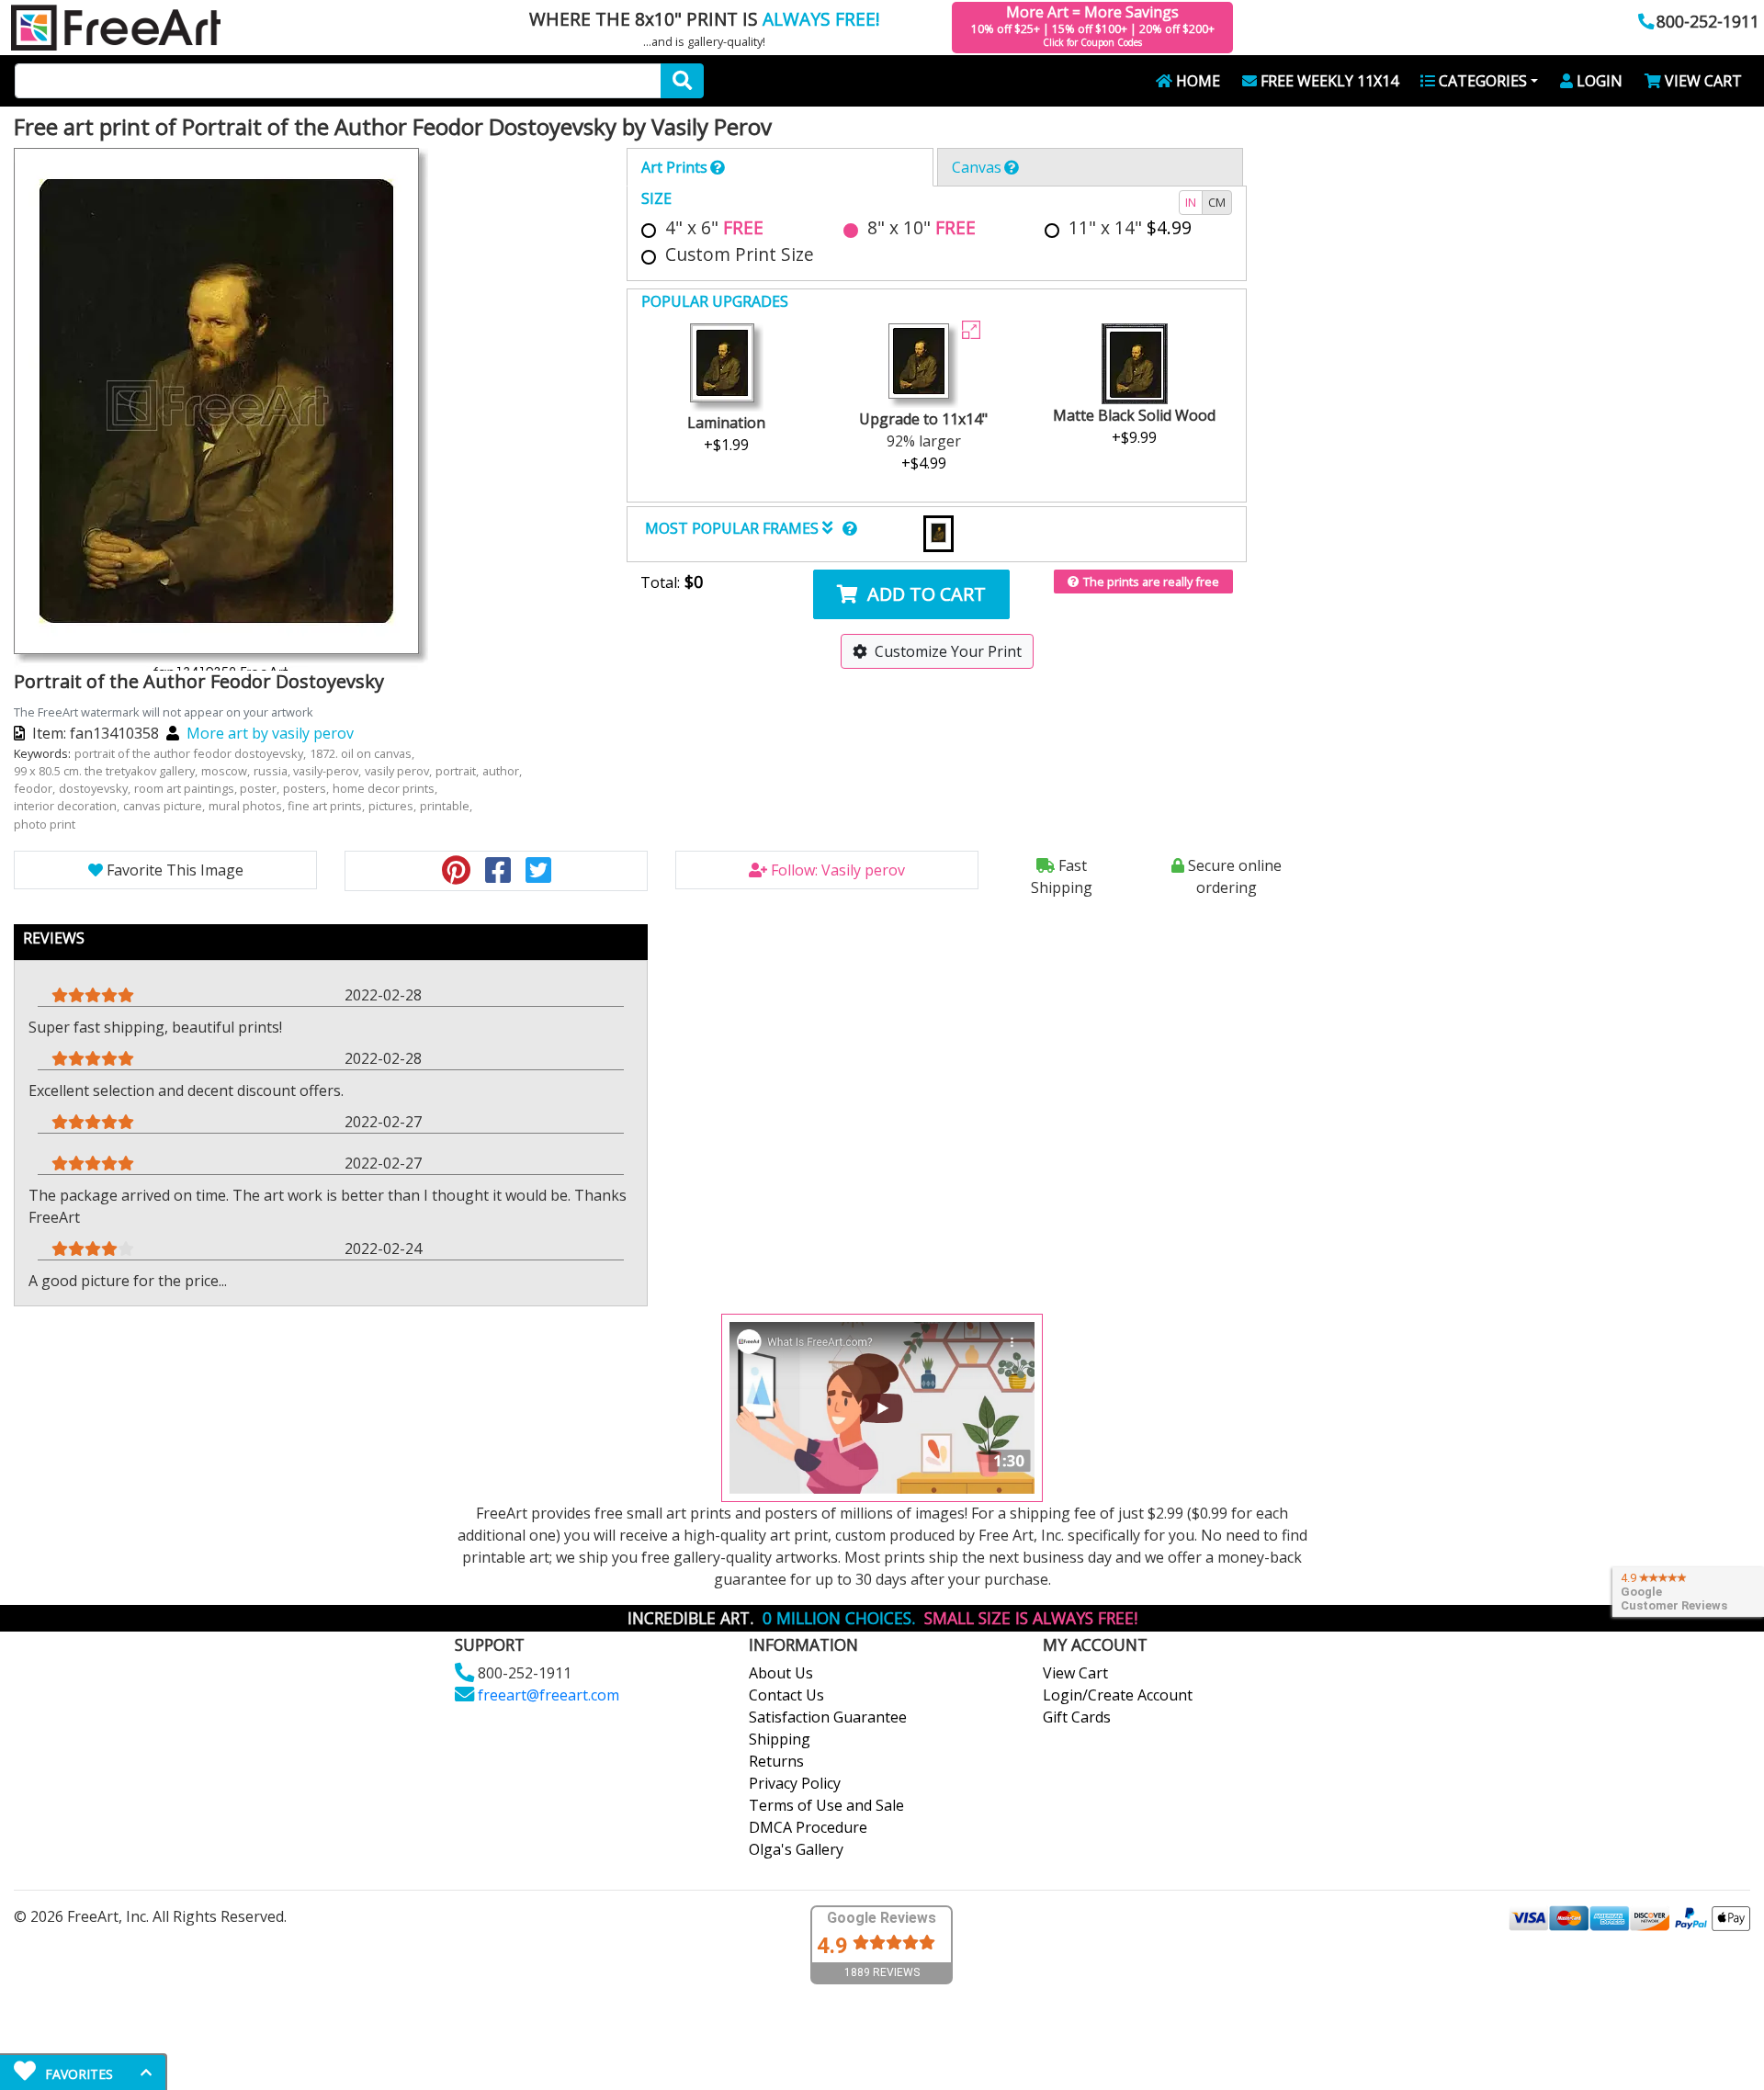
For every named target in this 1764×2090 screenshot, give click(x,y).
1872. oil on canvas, (363, 753)
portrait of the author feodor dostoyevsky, (192, 753)
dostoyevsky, (96, 788)
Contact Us (786, 1695)
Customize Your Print (948, 651)
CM (1217, 202)
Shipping (780, 1739)
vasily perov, (400, 771)
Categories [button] (1483, 81)
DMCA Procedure (808, 1827)
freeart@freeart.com (548, 1695)
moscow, (227, 771)
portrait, (458, 771)
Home (1198, 81)
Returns (776, 1761)
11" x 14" (1130, 227)
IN (1191, 202)
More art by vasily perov (270, 733)
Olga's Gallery (796, 1849)
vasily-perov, (328, 771)
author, (503, 771)
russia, (273, 771)
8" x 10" (922, 227)
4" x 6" (714, 227)
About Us (781, 1673)
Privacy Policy (795, 1783)
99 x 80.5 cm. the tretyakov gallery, (107, 771)
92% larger (923, 441)
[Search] (682, 81)
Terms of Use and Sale (826, 1805)
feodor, (36, 788)
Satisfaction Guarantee (828, 1717)
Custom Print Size (740, 254)
